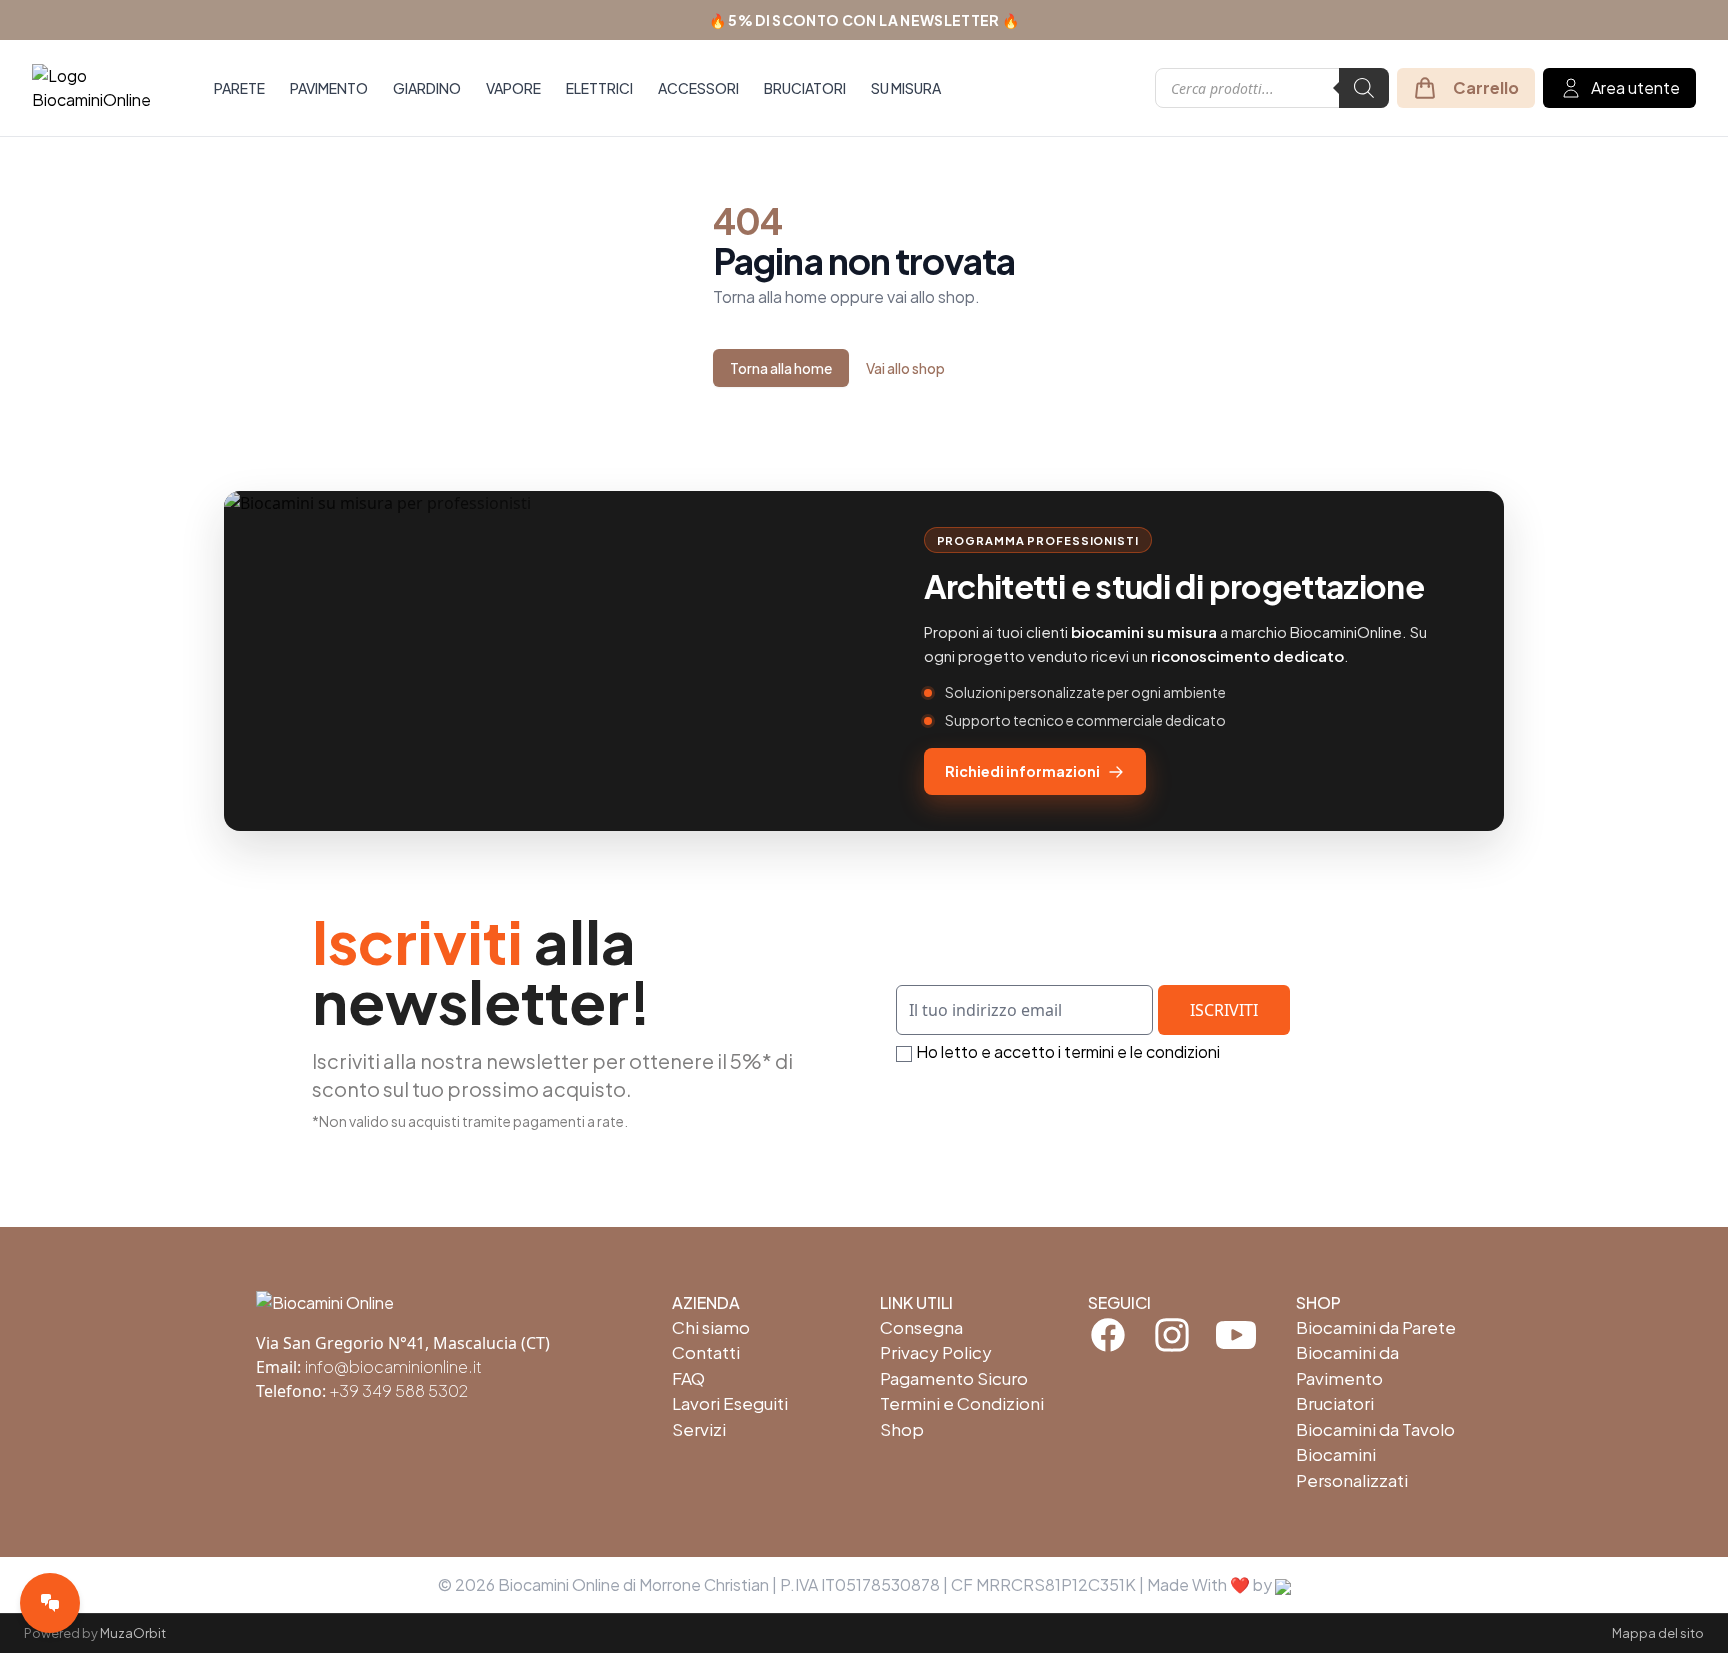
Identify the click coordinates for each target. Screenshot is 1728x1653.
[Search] (1364, 88)
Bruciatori (805, 88)
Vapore (513, 88)
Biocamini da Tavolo (1375, 1429)
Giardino (427, 88)
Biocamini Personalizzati (1352, 1467)
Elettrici (599, 88)
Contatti (706, 1352)
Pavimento (329, 88)
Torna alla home (781, 368)
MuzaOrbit (133, 1633)
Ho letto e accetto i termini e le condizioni (1068, 1051)
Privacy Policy (936, 1352)
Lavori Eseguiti (730, 1403)
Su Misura (906, 88)
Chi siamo (711, 1327)
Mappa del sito (1658, 1633)
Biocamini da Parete (1376, 1327)
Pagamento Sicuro (954, 1378)
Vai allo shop (905, 368)
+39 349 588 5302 (399, 1390)
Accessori (698, 88)
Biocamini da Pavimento (1347, 1365)
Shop (902, 1429)
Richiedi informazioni (1022, 771)
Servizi (699, 1429)
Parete (239, 88)
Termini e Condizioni (962, 1403)
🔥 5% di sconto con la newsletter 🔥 (864, 20)
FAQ (688, 1378)
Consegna (921, 1327)
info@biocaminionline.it (393, 1366)
